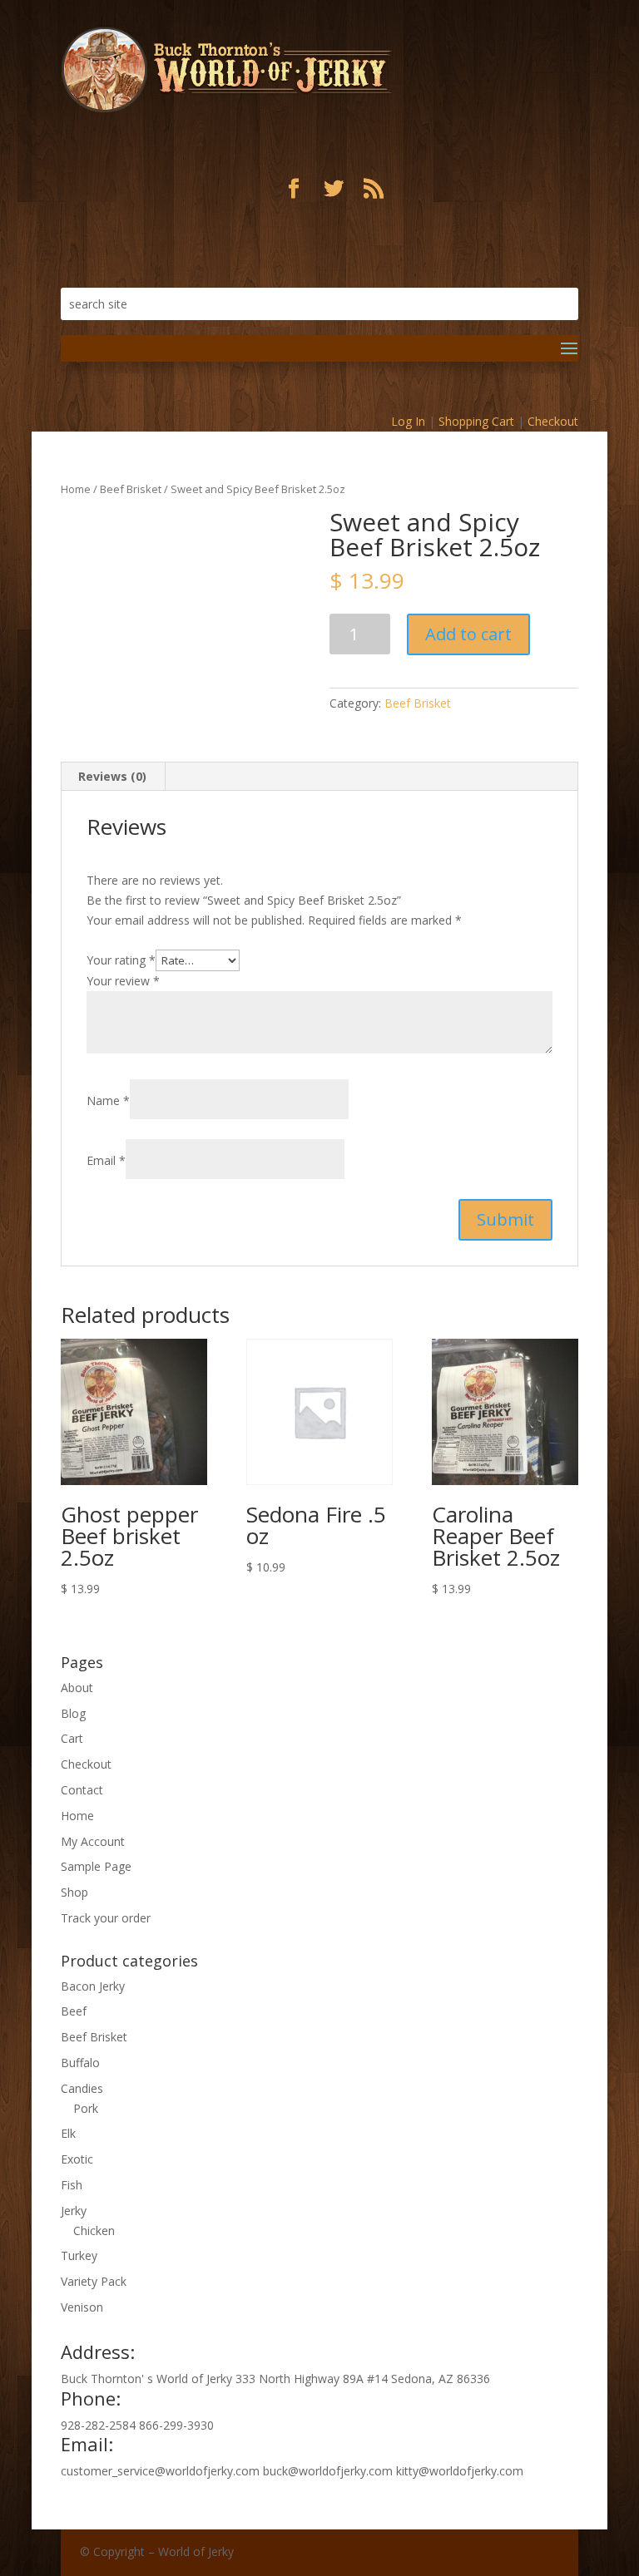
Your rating (121, 960)
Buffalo (80, 2063)
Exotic (77, 2159)
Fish (72, 2185)
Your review (123, 981)
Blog (73, 1713)
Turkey (79, 2255)
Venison (82, 2307)
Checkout (553, 421)
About (77, 1688)
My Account (93, 1841)
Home (76, 489)
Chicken (94, 2231)
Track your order (106, 1918)
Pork (86, 2108)
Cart (72, 1738)
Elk (68, 2133)
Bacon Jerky (93, 1986)
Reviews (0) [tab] (112, 776)
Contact (82, 1790)
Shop (74, 1892)
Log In (408, 421)
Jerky (74, 2211)
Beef (74, 2011)
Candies (82, 2088)
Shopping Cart (476, 421)
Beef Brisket (131, 489)
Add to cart (468, 634)
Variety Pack (94, 2281)
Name (108, 1100)
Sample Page (96, 1866)
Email (106, 1160)
